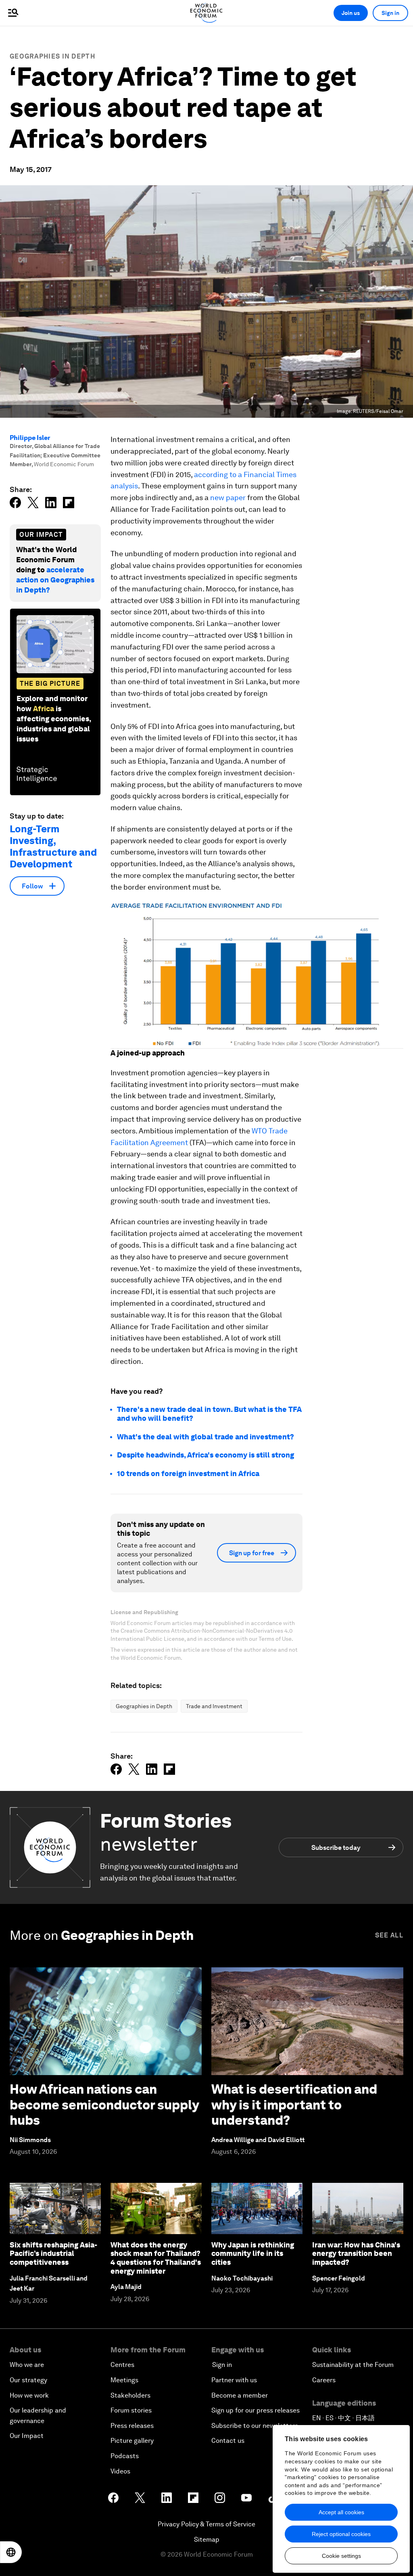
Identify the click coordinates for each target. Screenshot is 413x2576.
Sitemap (207, 2539)
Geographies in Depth (52, 56)
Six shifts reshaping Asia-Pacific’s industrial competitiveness (53, 2253)
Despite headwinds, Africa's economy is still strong (205, 1455)
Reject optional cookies (341, 2534)
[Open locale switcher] (11, 2552)
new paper (228, 497)
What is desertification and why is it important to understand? (294, 2105)
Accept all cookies (341, 2512)
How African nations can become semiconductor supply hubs (104, 2105)
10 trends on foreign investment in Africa (188, 1473)
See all (389, 1935)
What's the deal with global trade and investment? (205, 1437)
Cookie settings (341, 2556)
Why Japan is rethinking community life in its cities (253, 2253)
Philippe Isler (30, 438)
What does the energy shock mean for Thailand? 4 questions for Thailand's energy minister (156, 2258)
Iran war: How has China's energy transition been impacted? (356, 2253)
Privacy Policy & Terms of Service (206, 2524)
